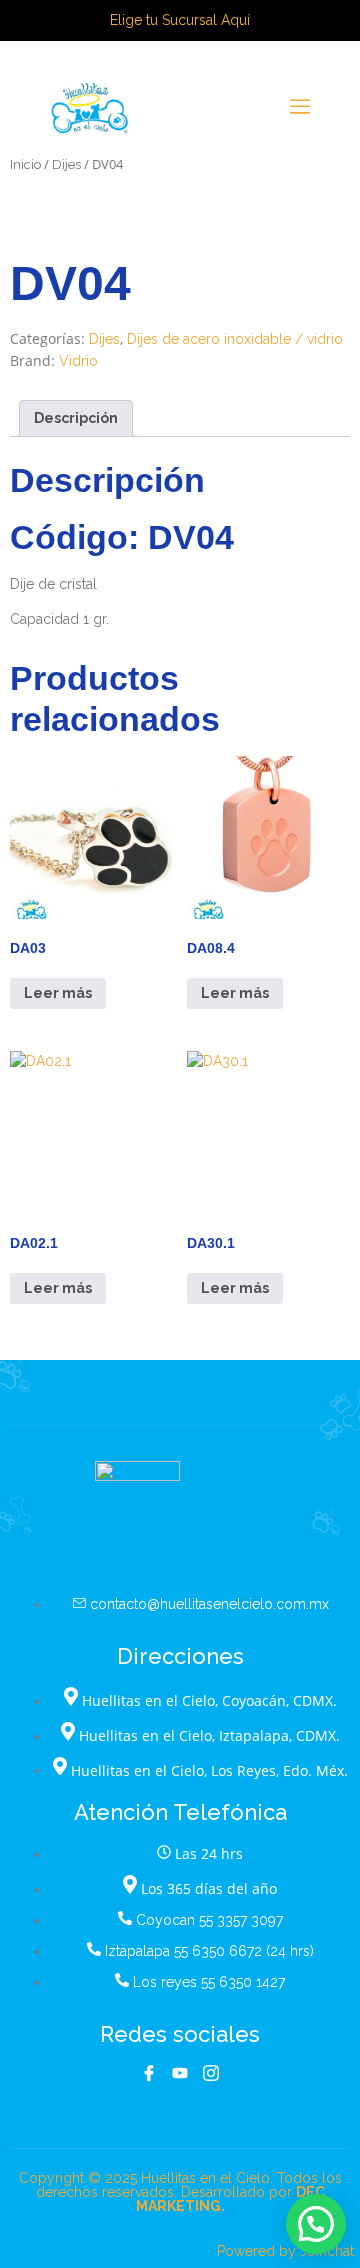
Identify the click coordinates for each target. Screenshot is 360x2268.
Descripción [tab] (76, 418)
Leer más (58, 993)
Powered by (285, 2251)
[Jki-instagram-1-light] (211, 2073)
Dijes (66, 164)
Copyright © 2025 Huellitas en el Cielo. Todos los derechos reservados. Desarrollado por (180, 2192)
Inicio (25, 164)
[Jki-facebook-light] (149, 2073)
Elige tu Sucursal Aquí (180, 20)
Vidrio (78, 361)
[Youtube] (180, 2073)
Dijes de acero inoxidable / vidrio (235, 339)
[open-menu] (300, 108)
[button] (316, 2224)
